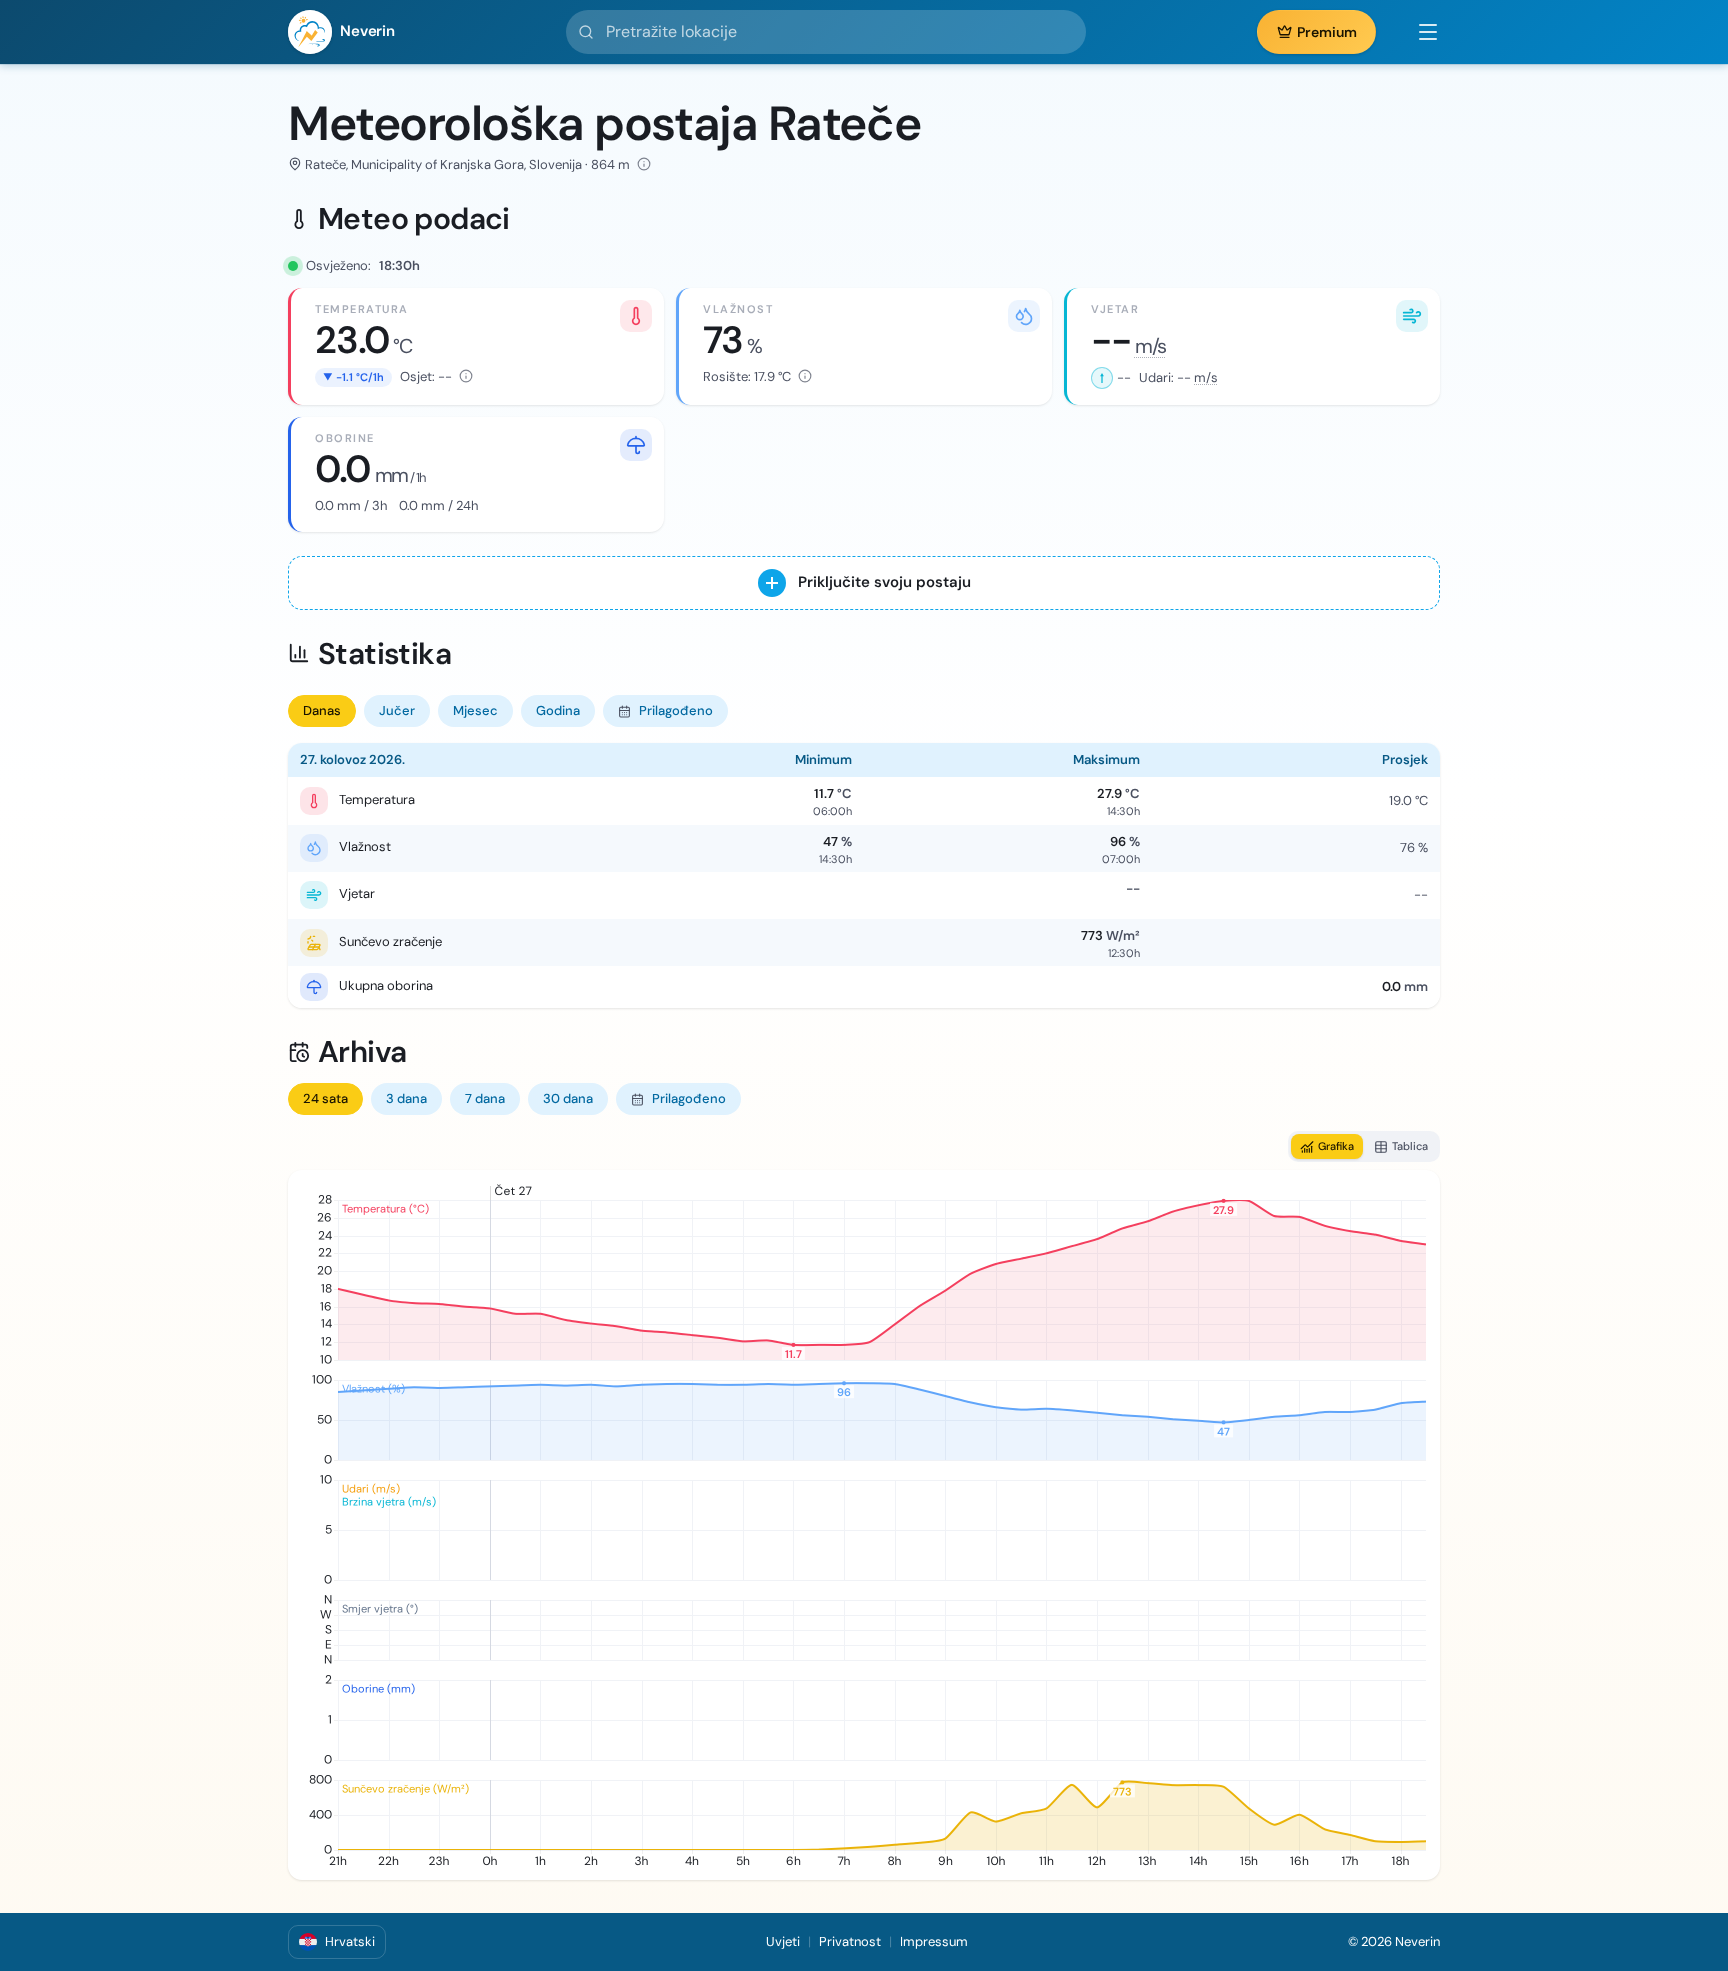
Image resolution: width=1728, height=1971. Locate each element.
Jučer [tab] (397, 710)
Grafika (1336, 1146)
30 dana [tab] (568, 1098)
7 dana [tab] (485, 1098)
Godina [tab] (558, 710)
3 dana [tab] (406, 1098)
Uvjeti (783, 1941)
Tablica (1410, 1146)
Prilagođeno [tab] (676, 710)
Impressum (934, 1941)
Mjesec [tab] (475, 710)
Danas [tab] (322, 710)
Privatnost (850, 1941)
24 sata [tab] (325, 1098)
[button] (1418, 32)
